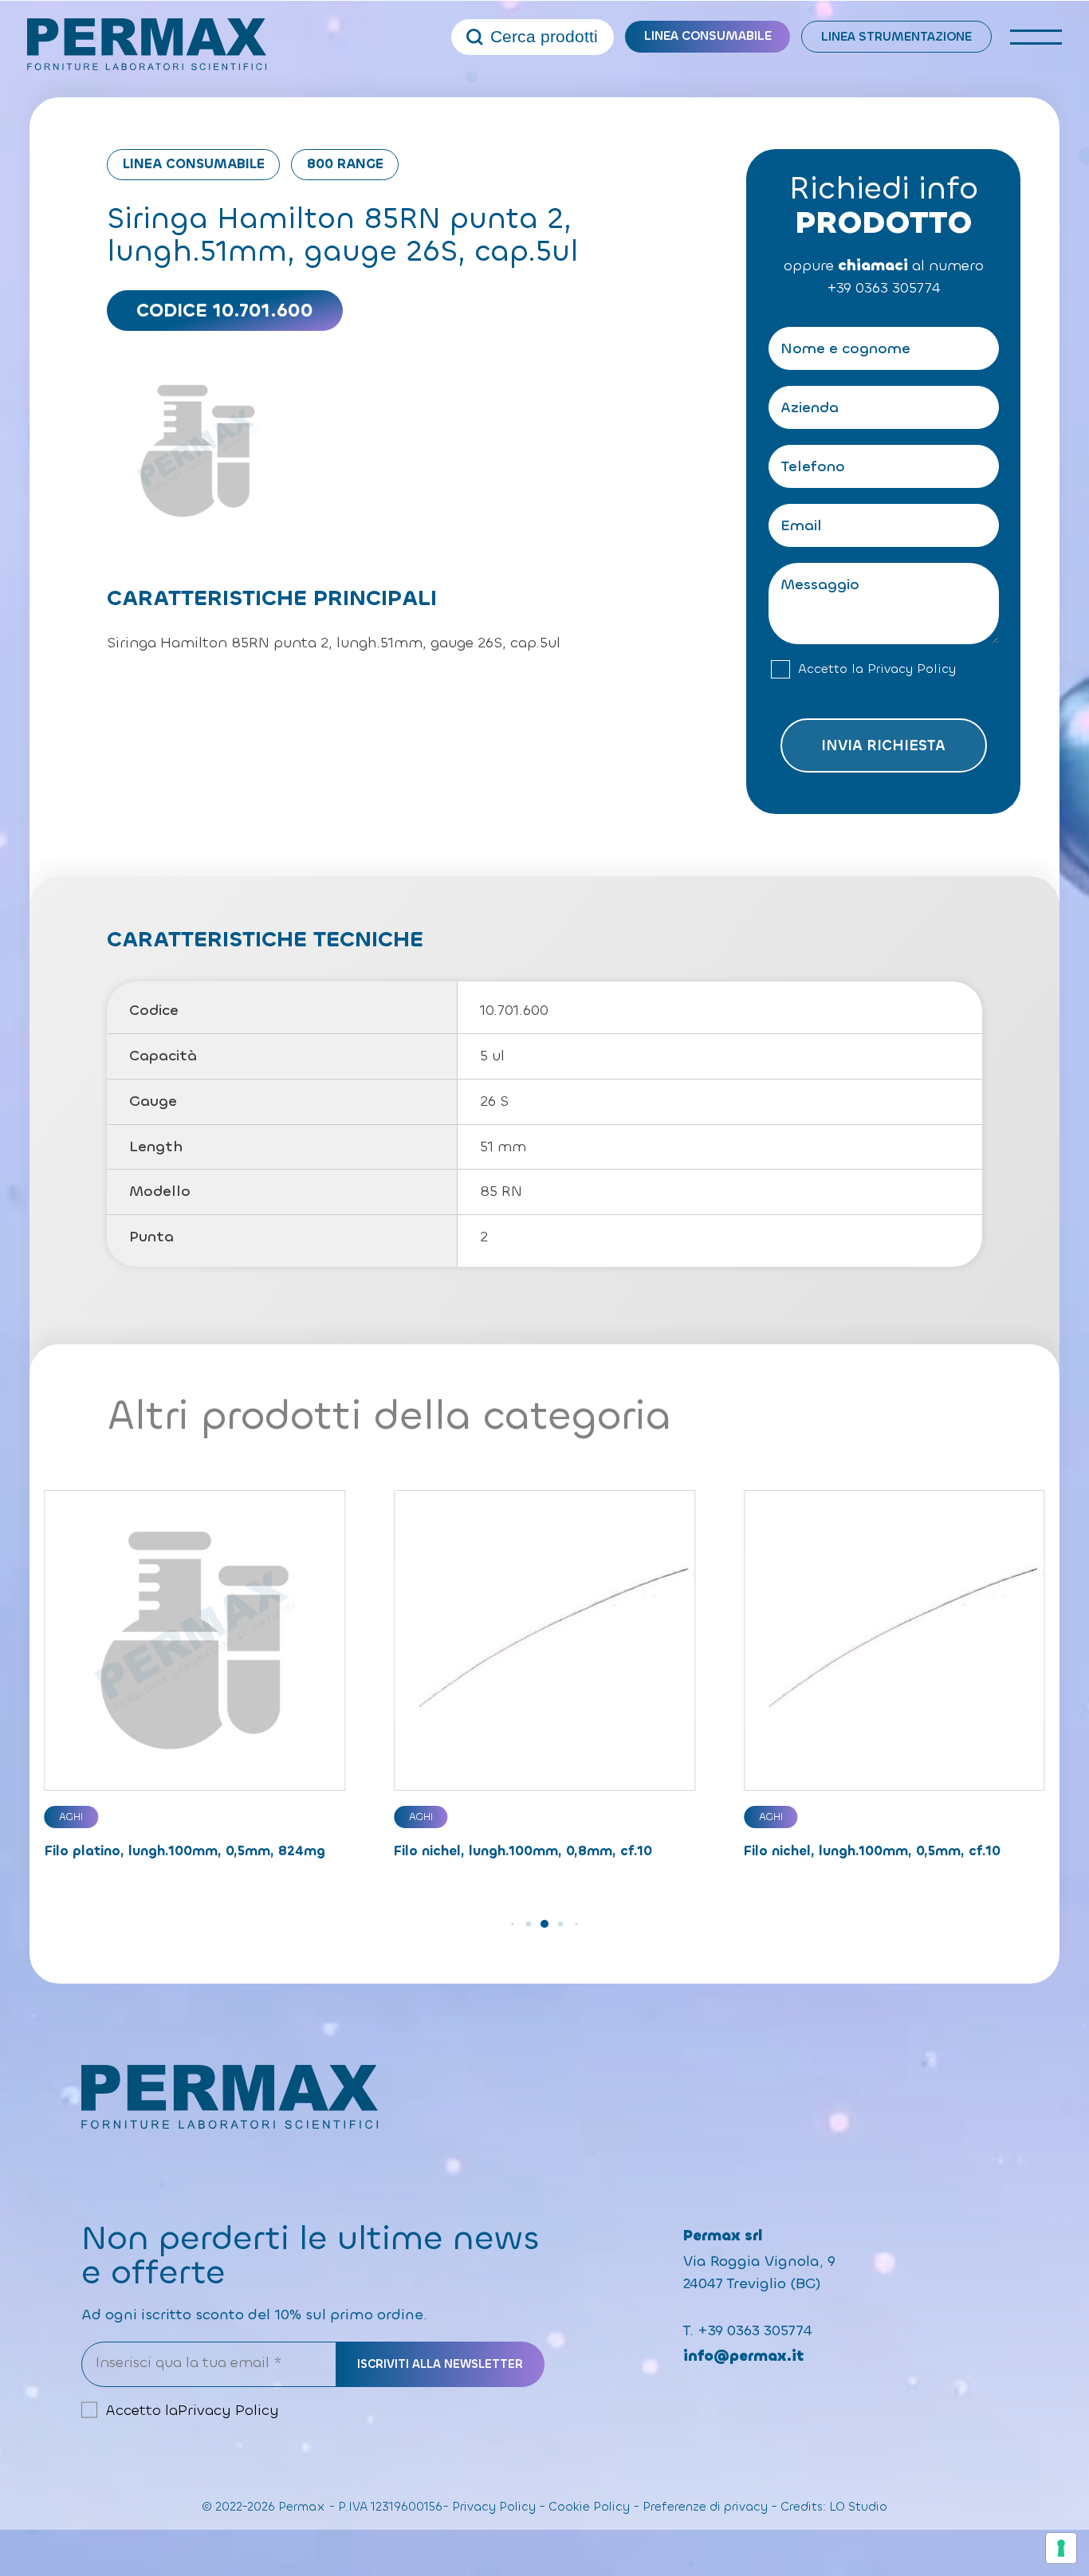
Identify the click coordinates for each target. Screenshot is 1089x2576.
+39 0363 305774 (883, 288)
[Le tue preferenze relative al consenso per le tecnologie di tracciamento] (1061, 2548)
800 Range (345, 164)
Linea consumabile (708, 36)
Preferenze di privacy (705, 2507)
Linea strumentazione (896, 37)
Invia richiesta (883, 745)
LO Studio (858, 2507)
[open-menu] (1036, 37)
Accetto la (877, 669)
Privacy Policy (912, 669)
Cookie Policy (589, 2507)
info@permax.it (743, 2356)
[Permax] (147, 44)
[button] (512, 1923)
